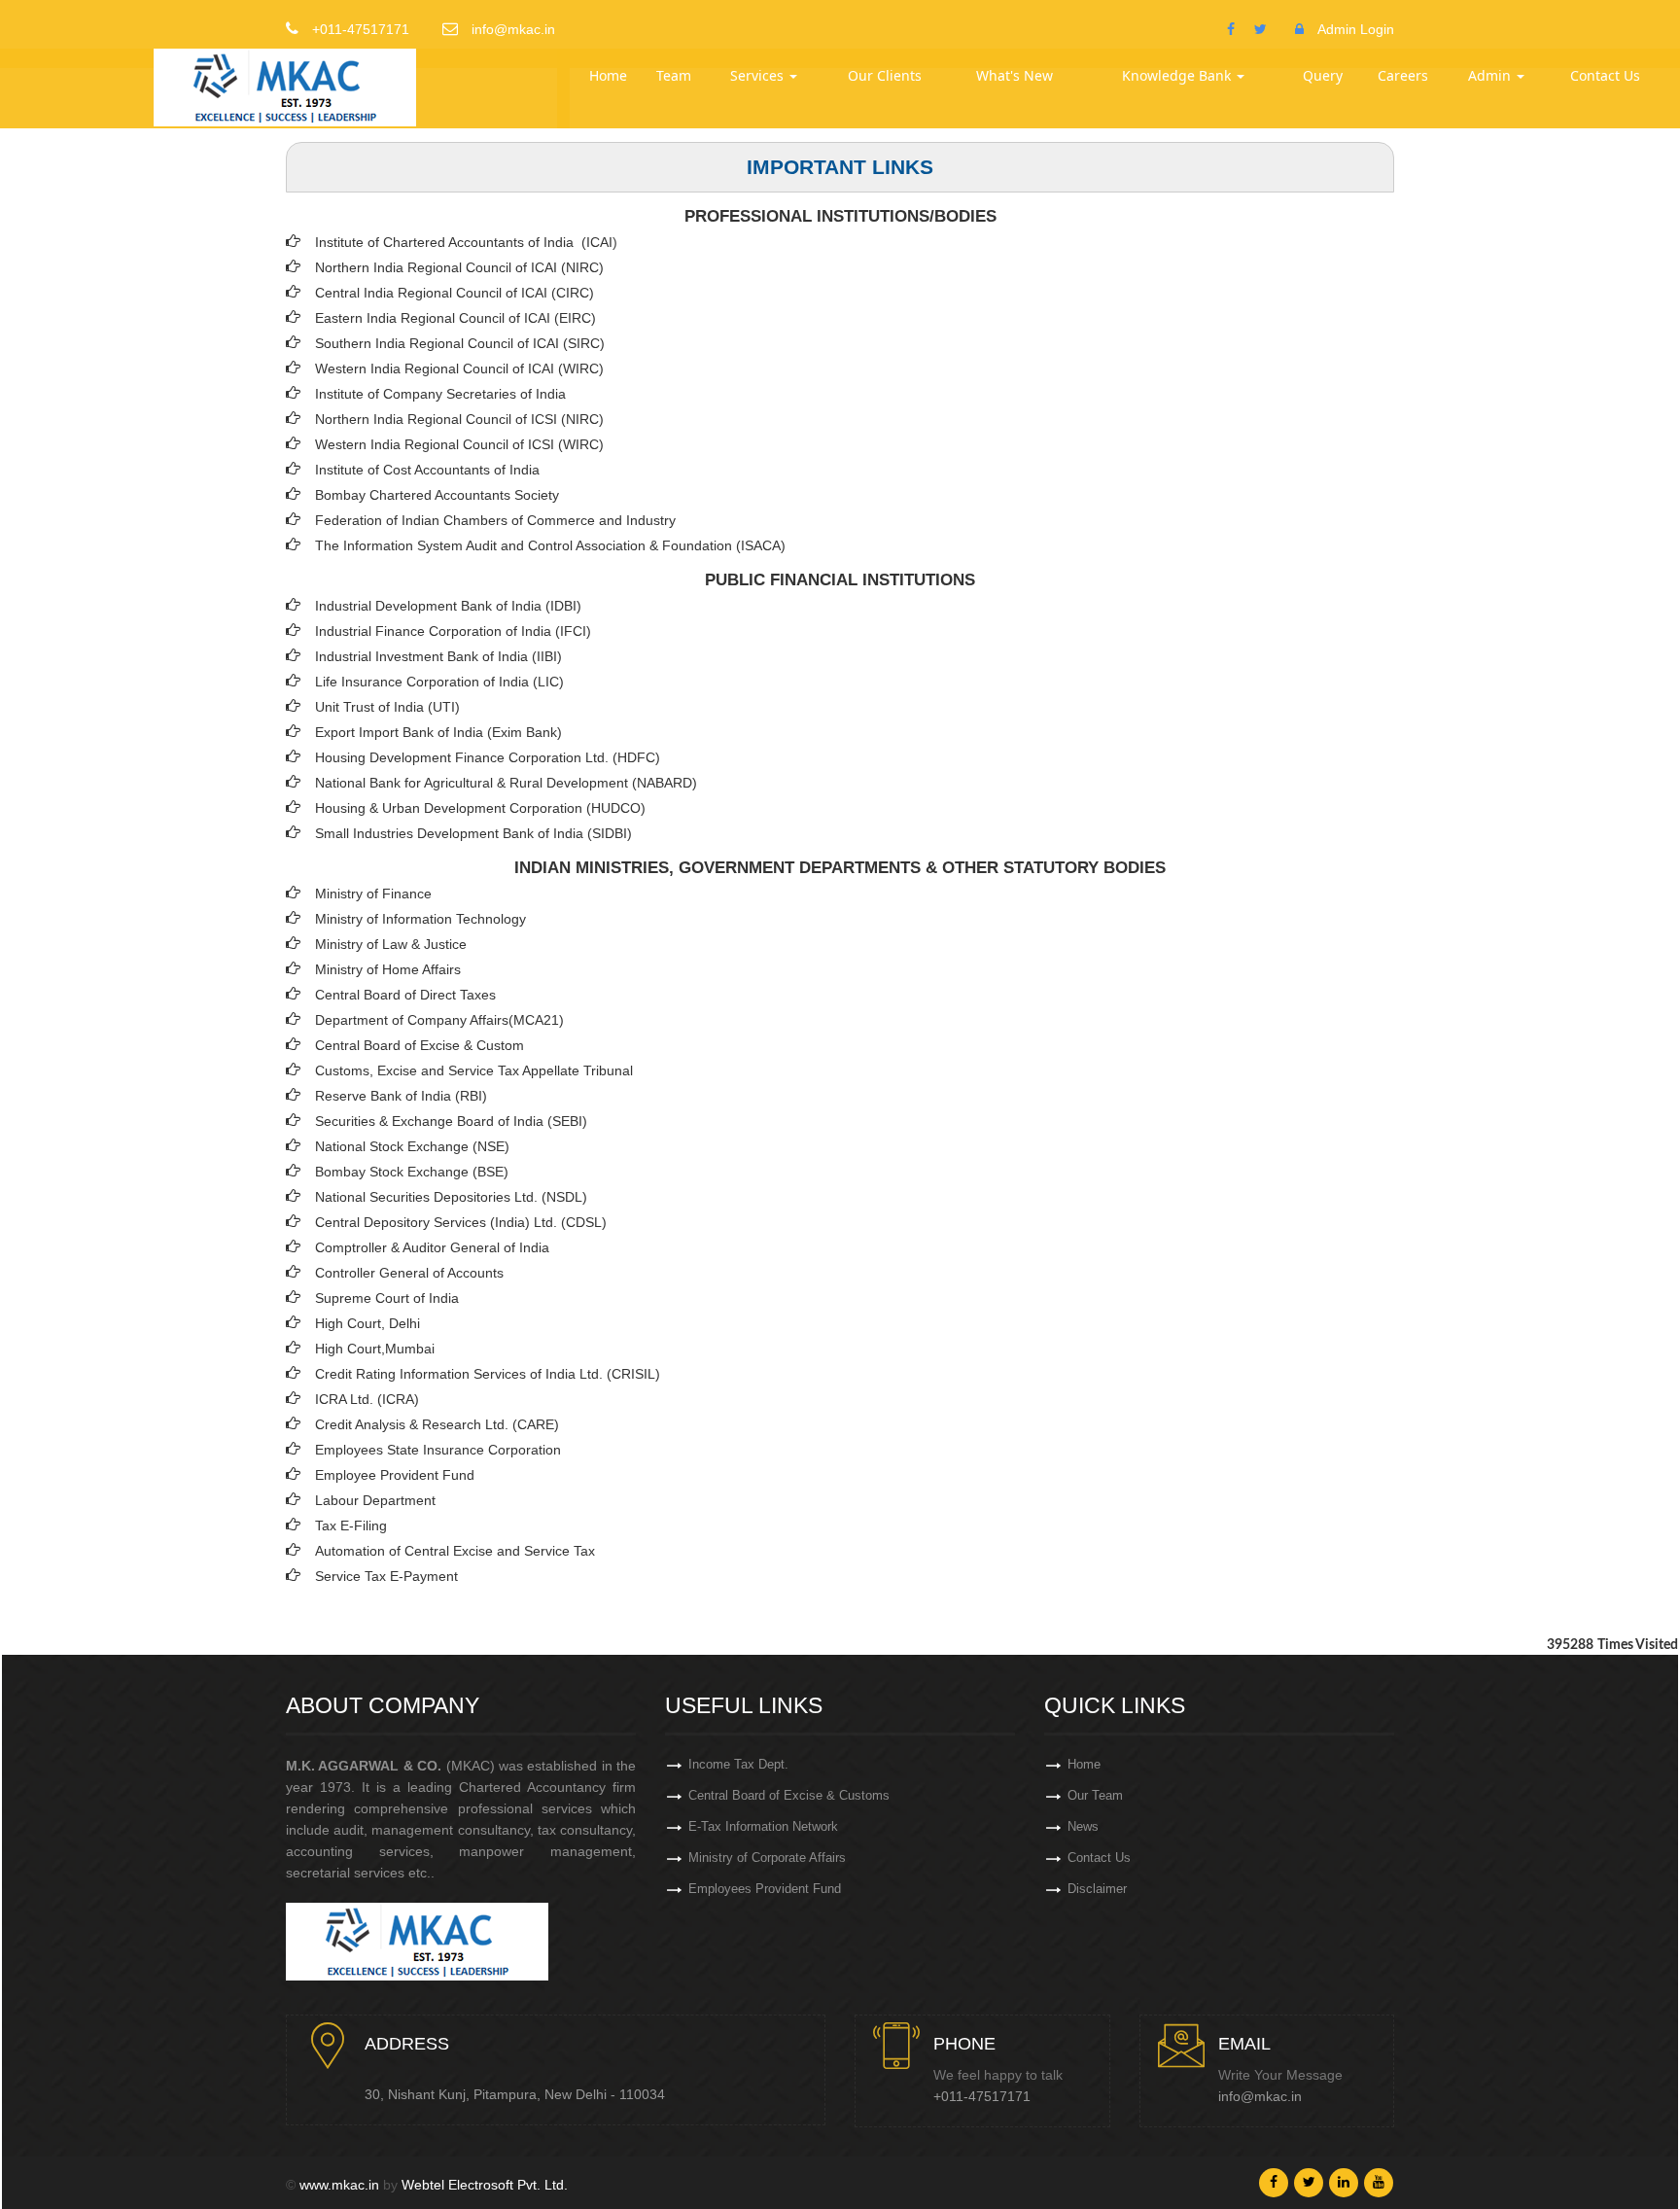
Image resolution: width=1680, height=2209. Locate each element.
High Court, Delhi (367, 1323)
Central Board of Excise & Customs (789, 1795)
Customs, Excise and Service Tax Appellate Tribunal (474, 1070)
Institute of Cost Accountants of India (427, 470)
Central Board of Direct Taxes (405, 995)
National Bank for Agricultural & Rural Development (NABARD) (506, 783)
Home (608, 75)
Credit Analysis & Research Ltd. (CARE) (437, 1424)
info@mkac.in (1260, 2096)
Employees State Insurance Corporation (438, 1450)
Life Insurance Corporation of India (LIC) (439, 682)
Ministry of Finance (373, 894)
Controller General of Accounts (409, 1273)
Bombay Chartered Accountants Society (437, 495)
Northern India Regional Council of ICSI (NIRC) (459, 419)
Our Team (1095, 1795)
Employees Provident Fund (765, 1889)
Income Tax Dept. (738, 1764)
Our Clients (885, 75)
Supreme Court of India (387, 1298)
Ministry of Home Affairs (388, 969)
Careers (1403, 75)
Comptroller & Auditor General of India (432, 1247)
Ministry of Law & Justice (391, 944)
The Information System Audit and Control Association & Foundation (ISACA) (550, 545)
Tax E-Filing (351, 1525)
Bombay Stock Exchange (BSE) (412, 1172)
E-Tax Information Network (763, 1826)
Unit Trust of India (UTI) (387, 707)
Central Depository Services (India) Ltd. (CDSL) (461, 1222)
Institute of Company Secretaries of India (440, 394)
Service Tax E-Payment (386, 1576)
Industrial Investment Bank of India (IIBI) (438, 656)
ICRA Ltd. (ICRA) (367, 1399)
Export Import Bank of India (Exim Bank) (438, 732)
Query (1323, 75)
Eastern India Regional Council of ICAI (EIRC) (455, 318)
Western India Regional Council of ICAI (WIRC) (459, 368)
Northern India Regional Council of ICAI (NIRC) (459, 267)
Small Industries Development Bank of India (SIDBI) (473, 833)
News (1083, 1826)
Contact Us (1605, 75)
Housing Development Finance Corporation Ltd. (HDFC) (488, 757)
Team (674, 75)
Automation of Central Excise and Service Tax (455, 1551)
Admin (1491, 75)
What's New (1015, 75)
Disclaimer (1097, 1889)
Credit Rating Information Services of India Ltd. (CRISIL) (488, 1374)
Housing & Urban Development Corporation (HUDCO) (480, 808)
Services (759, 75)
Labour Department (375, 1500)
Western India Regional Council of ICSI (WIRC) (459, 444)
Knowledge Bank (1178, 75)
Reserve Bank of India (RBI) (401, 1096)
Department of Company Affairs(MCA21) (439, 1020)
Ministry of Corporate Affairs (767, 1858)
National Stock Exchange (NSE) (412, 1146)
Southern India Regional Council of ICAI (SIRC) (460, 343)
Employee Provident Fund (395, 1475)
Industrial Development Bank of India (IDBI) (448, 606)
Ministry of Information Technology (420, 919)
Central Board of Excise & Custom (420, 1045)
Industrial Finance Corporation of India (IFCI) (453, 631)
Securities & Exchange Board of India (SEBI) (451, 1121)
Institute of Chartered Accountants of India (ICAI (464, 242)
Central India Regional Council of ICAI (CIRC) (455, 293)
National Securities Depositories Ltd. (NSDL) (451, 1197)
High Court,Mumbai (375, 1349)
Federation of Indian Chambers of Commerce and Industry (495, 520)
